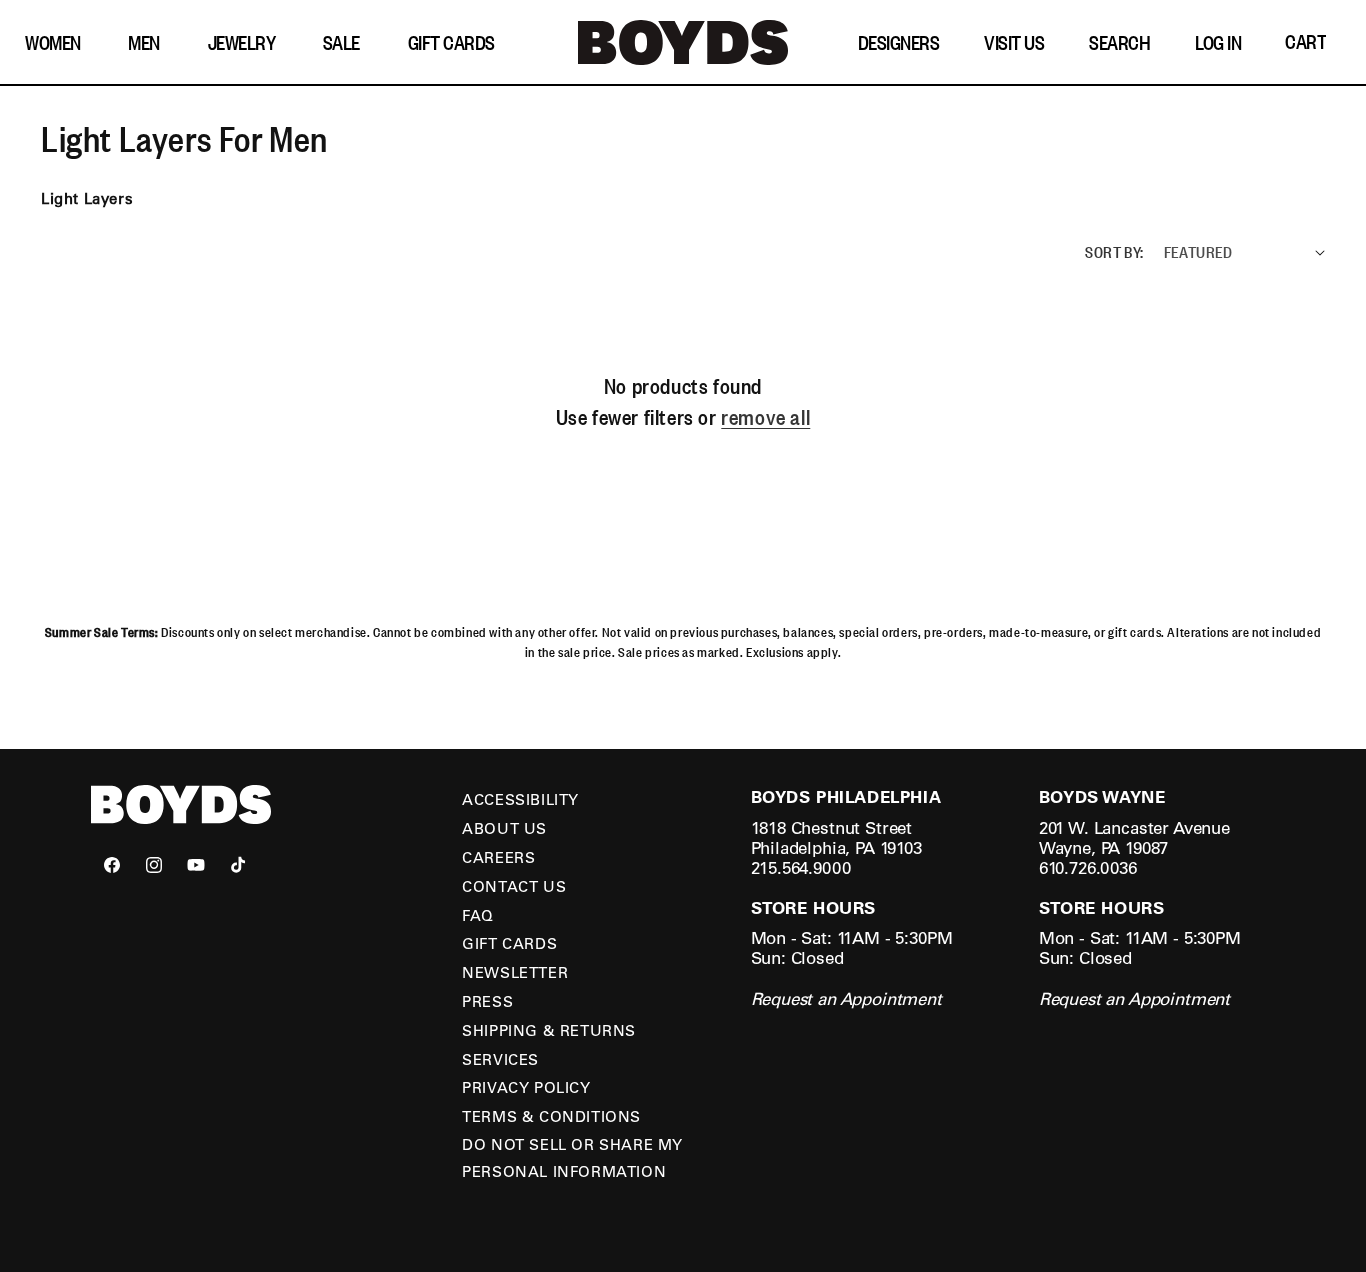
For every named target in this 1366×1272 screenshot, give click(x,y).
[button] (58, 42)
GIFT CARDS (509, 943)
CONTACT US (514, 886)
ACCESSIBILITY (520, 799)
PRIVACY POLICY (526, 1087)
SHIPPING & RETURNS (549, 1030)
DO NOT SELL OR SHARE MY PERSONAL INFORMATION (572, 1157)
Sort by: (1114, 251)
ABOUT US (504, 828)
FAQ (478, 915)
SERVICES (500, 1059)
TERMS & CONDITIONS (551, 1116)
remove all (765, 416)
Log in (1218, 42)
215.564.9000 (801, 867)
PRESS (487, 1001)
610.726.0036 (1088, 867)
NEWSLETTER (515, 972)
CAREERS (498, 857)
